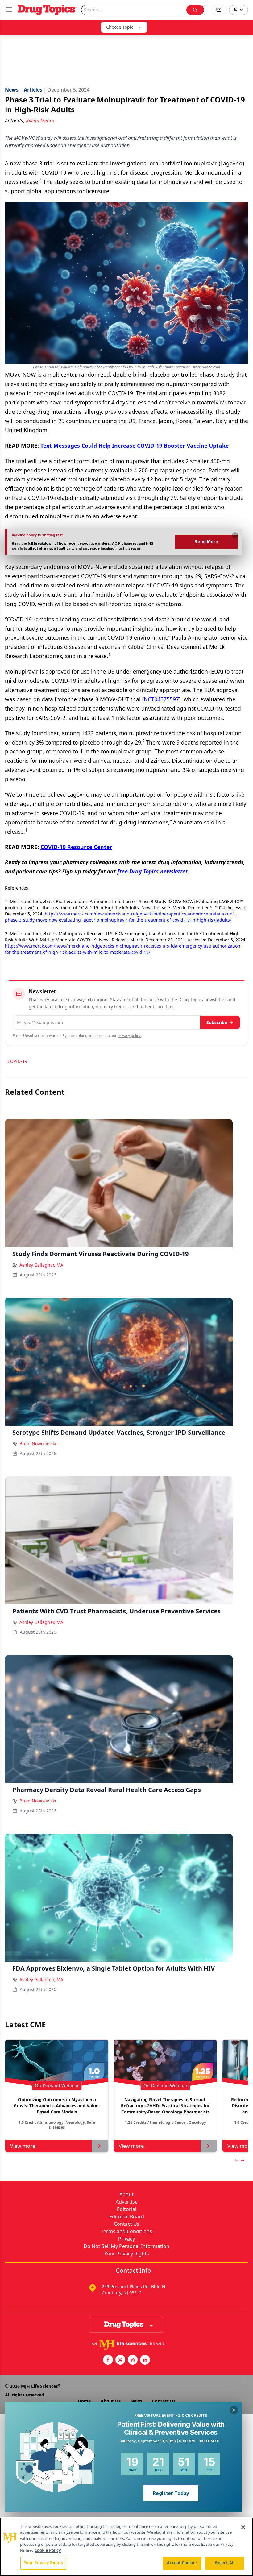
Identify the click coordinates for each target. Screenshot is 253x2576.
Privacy (126, 2239)
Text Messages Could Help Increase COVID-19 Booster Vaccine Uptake (135, 446)
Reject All (225, 2563)
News (136, 2401)
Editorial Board (127, 2217)
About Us (111, 2401)
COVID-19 (17, 1061)
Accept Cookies (182, 2563)
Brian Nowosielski (38, 1444)
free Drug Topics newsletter (152, 871)
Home (84, 2401)
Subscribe (217, 1022)
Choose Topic (120, 27)
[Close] (243, 2527)
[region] (126, 2547)
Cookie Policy (48, 2550)
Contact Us (127, 2224)
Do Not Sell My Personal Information (126, 2246)
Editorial (127, 2209)
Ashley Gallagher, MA (41, 1265)
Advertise (127, 2202)
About (126, 2194)
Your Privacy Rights (127, 2254)
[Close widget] (234, 2410)
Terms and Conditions (126, 2231)
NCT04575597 (161, 699)
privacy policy (129, 1036)
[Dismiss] (235, 535)
